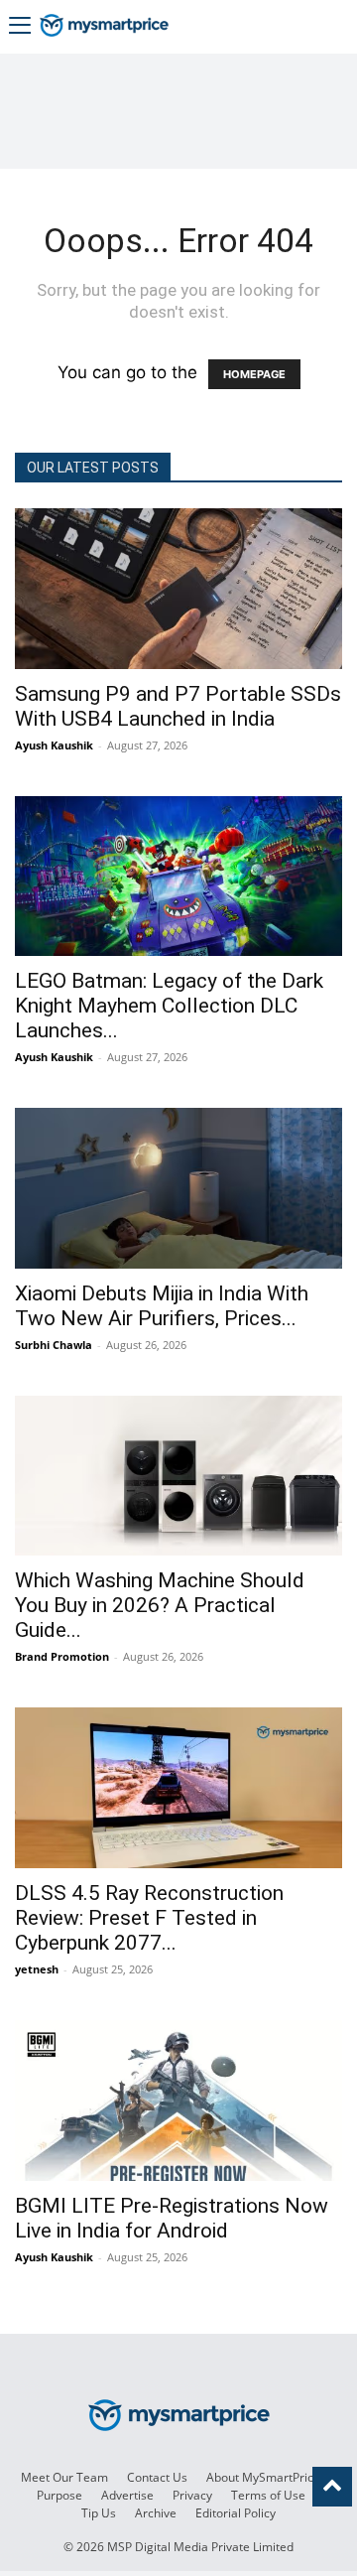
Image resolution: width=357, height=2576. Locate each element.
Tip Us (99, 2513)
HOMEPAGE (254, 374)
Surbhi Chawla (54, 1345)
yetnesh (37, 1969)
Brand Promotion (62, 1656)
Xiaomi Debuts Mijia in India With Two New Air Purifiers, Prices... (162, 1306)
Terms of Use (268, 2495)
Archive (156, 2513)
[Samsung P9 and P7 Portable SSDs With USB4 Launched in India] (178, 589)
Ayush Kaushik (54, 745)
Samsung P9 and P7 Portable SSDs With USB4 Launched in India (178, 706)
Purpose (59, 2495)
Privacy (192, 2495)
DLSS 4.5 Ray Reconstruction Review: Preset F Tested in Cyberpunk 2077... (149, 1918)
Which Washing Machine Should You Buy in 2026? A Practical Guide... (160, 1605)
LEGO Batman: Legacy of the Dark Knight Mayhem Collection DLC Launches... (169, 1006)
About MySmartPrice (263, 2477)
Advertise (127, 2495)
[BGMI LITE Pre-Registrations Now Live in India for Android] (178, 2101)
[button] (20, 27)
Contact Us (157, 2477)
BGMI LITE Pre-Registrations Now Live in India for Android (172, 2218)
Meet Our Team (64, 2477)
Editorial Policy (236, 2513)
